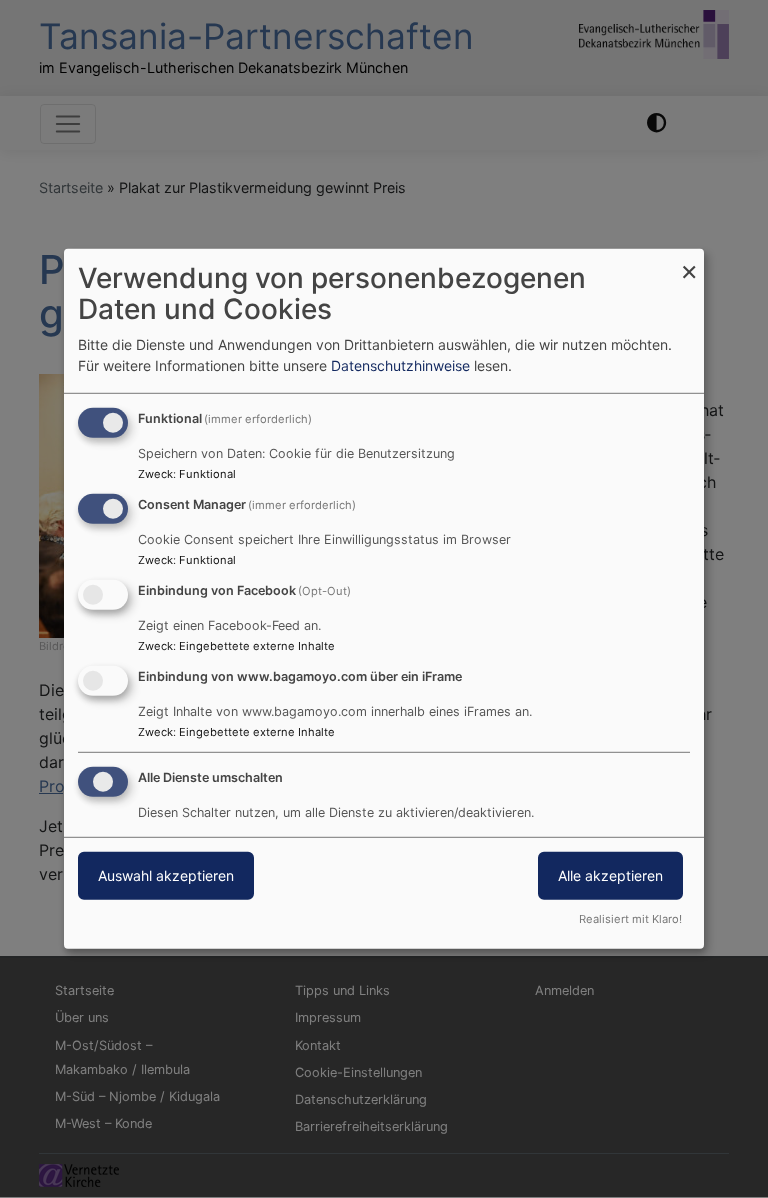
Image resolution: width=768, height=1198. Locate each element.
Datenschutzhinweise (400, 365)
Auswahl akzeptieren (166, 874)
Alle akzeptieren (610, 874)
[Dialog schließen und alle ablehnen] (689, 261)
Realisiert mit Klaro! (630, 919)
